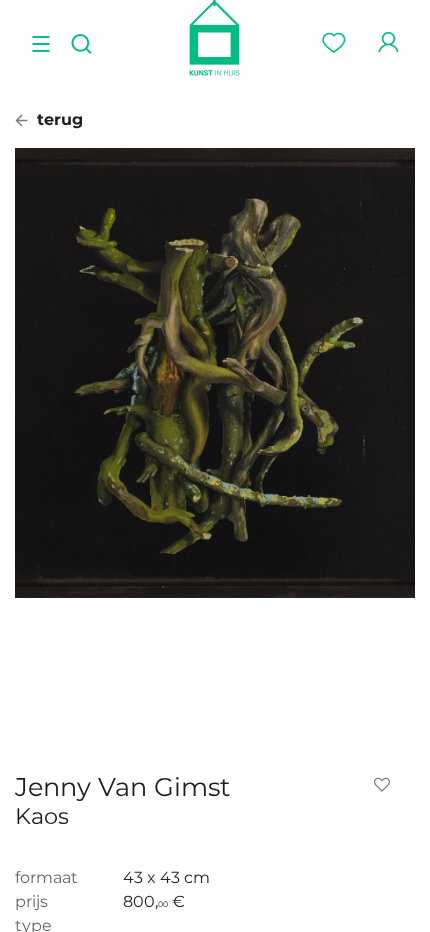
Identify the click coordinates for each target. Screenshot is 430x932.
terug (57, 119)
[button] (386, 785)
